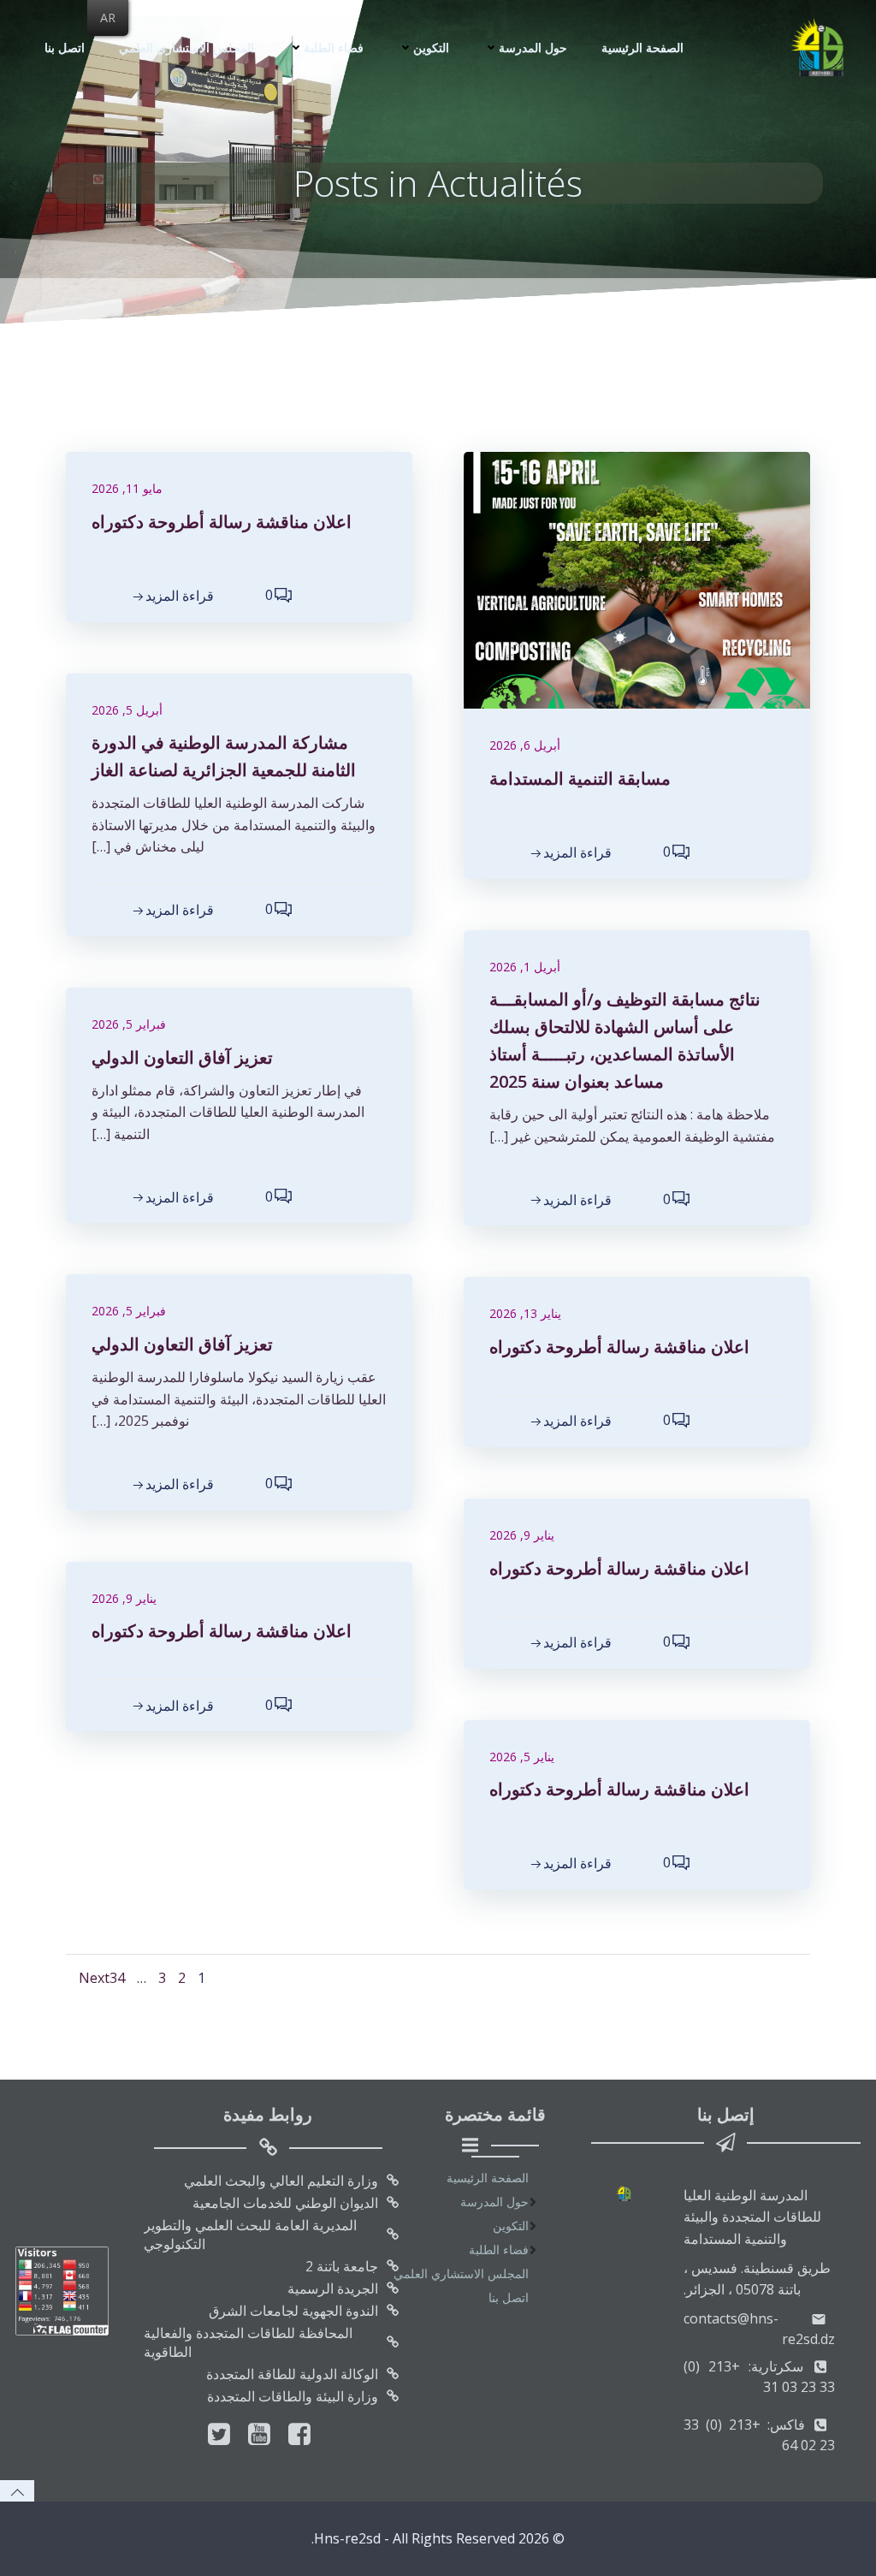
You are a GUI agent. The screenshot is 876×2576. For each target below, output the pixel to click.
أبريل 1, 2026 (525, 967)
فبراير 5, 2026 (129, 1024)
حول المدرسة (533, 47)
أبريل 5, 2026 (127, 710)
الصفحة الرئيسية (642, 47)
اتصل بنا (65, 47)
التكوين (431, 47)
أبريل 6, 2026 (525, 745)
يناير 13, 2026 (525, 1313)
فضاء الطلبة (334, 47)
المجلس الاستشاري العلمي (186, 47)
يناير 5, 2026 (522, 1757)
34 (117, 1978)
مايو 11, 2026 (127, 488)
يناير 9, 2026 (522, 1535)
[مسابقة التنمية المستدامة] (637, 579)
